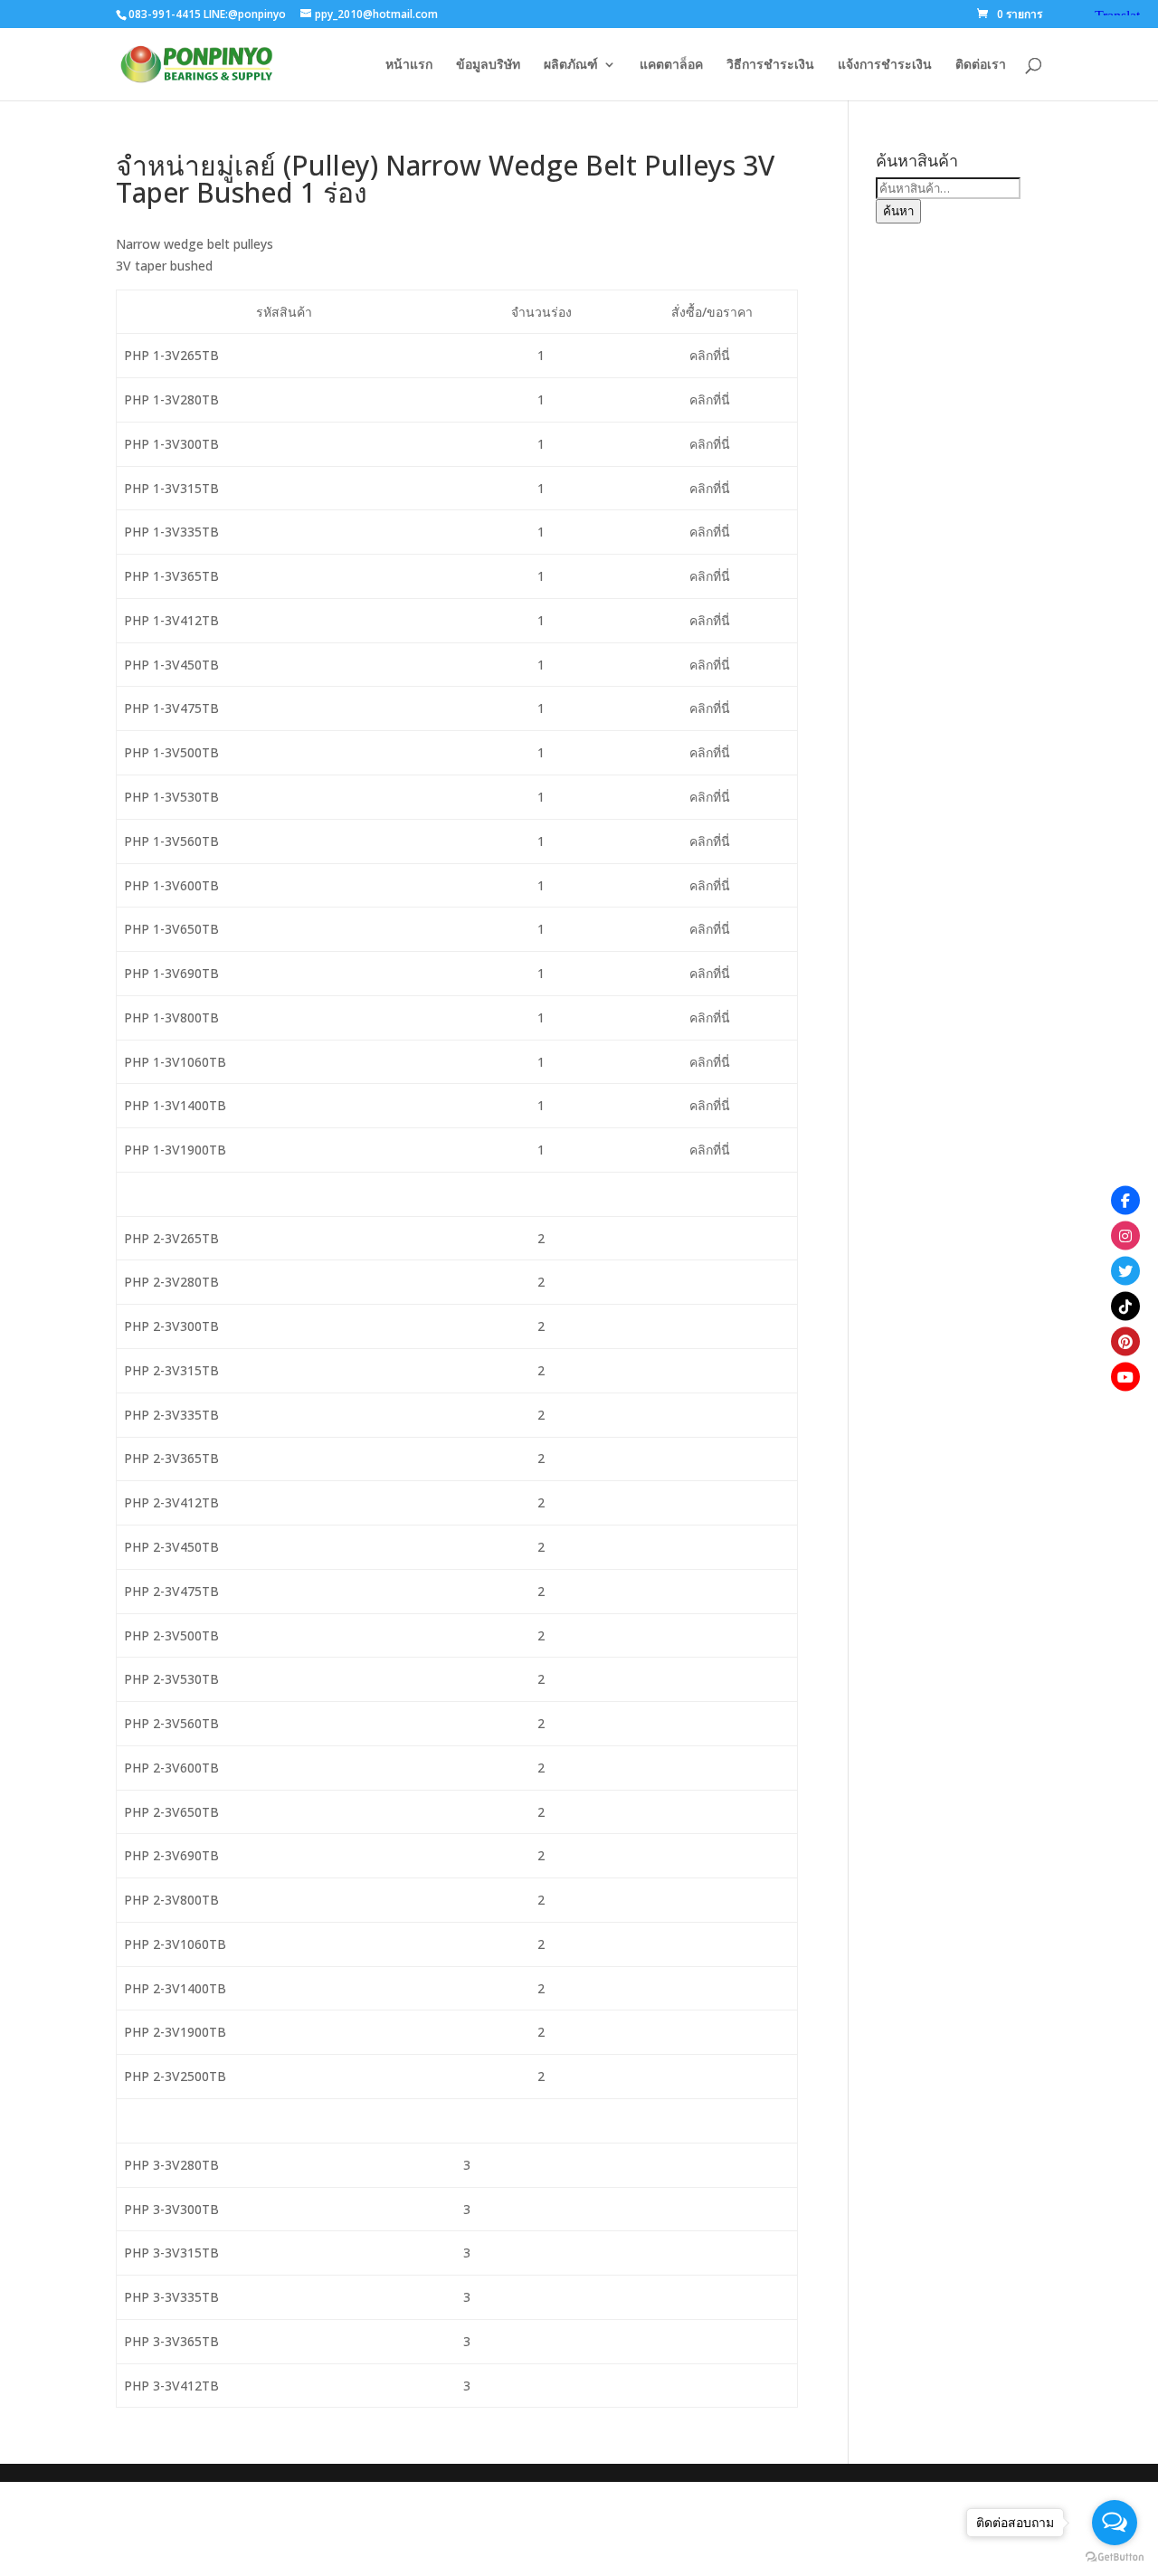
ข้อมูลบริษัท (488, 65)
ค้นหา (898, 211)
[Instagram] (1125, 1235)
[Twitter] (1125, 1270)
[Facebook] (1125, 1200)
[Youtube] (1125, 1376)
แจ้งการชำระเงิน (885, 65)
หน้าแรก (409, 65)
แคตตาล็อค (671, 65)
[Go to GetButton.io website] (1115, 2557)
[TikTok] (1125, 1306)
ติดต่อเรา (981, 65)
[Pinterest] (1125, 1341)
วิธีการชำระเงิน (770, 65)
